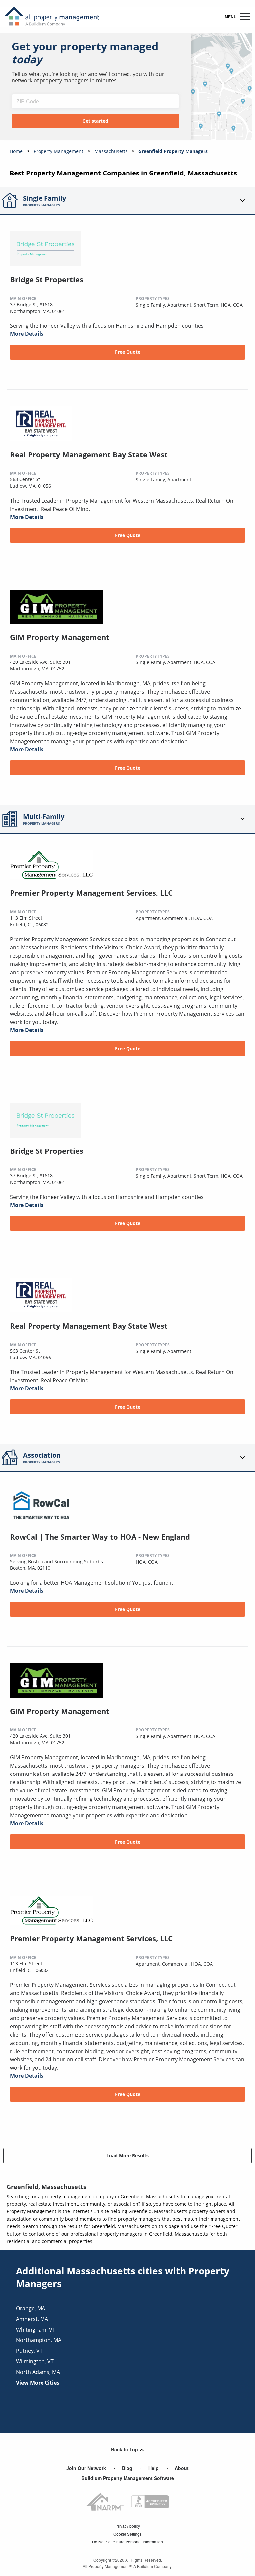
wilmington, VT (35, 2361)
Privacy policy (128, 2526)
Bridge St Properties (47, 279)
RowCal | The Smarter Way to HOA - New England (100, 1537)
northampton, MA (39, 2340)
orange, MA (31, 2308)
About (182, 2468)
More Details (27, 334)
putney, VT (29, 2351)
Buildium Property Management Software (128, 2478)
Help (154, 2468)
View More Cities (38, 2383)
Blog (127, 2468)
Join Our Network (86, 2468)
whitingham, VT (36, 2330)
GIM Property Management (60, 637)
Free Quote (128, 352)
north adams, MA (38, 2372)
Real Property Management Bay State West (89, 454)
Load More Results (127, 2156)
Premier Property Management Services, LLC (91, 893)
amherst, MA (32, 2319)
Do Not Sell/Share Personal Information (127, 2542)
